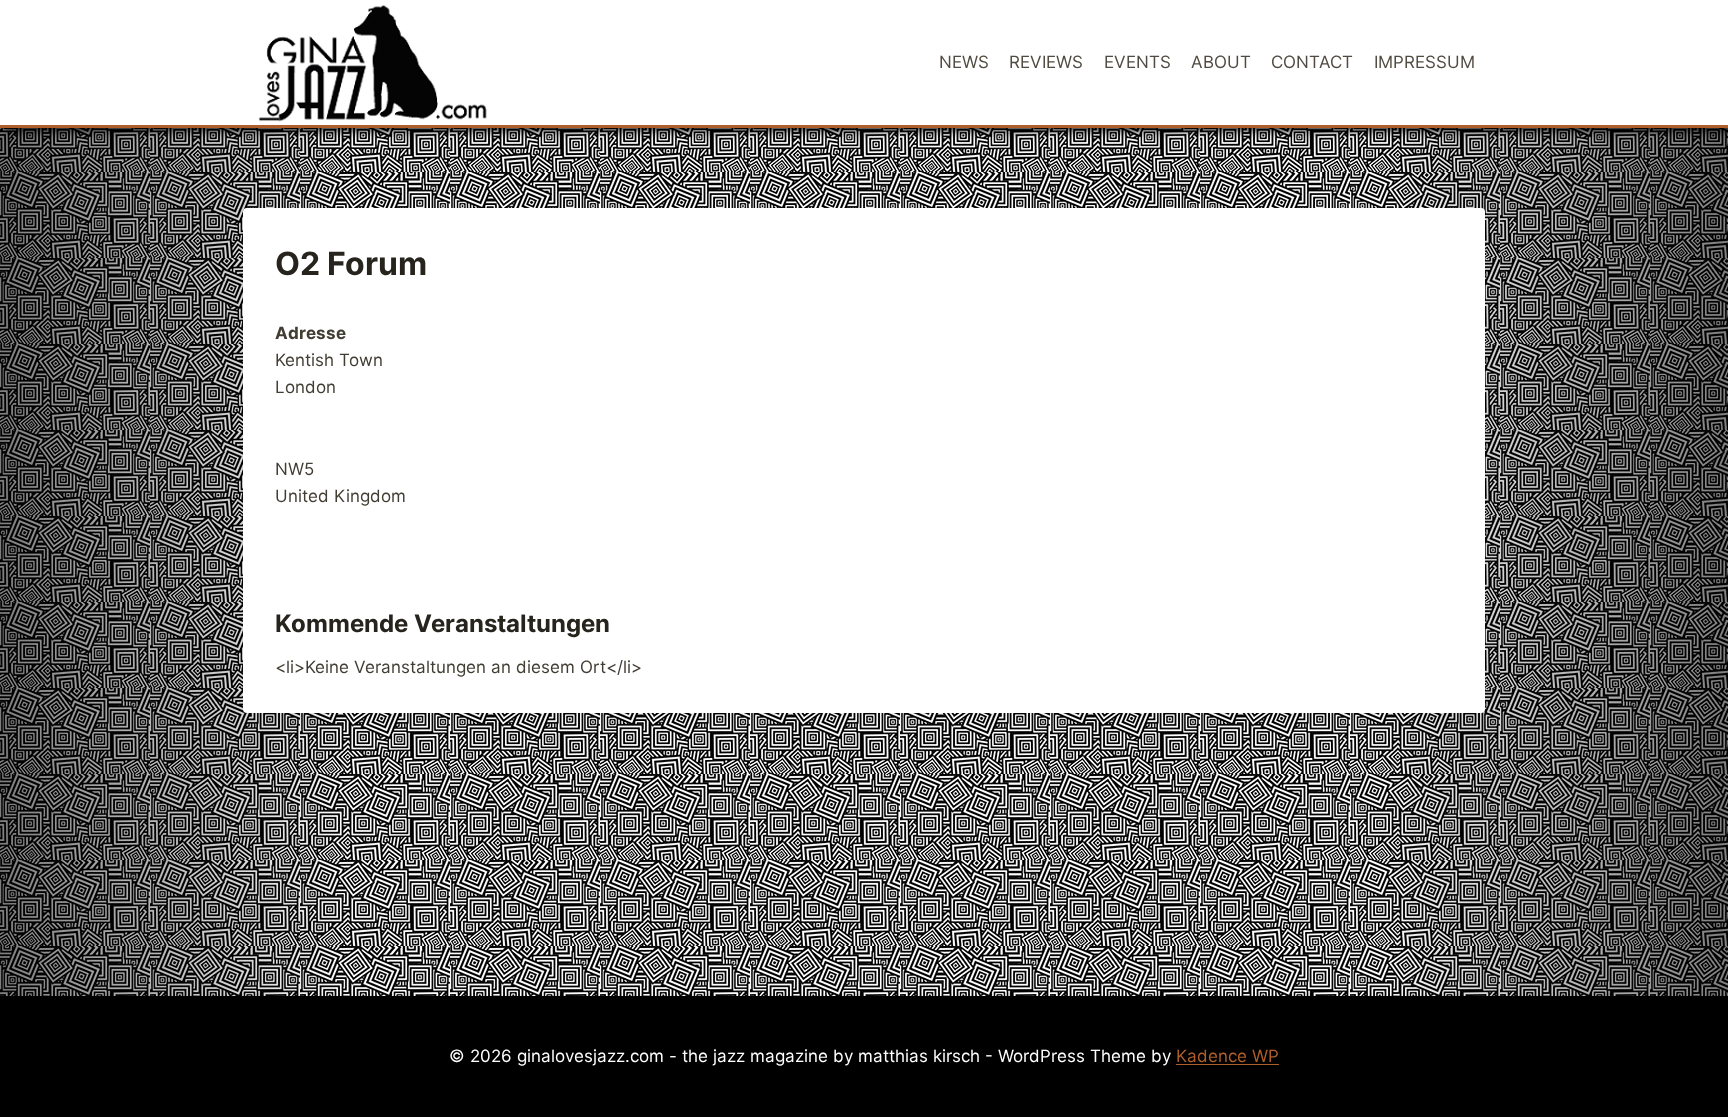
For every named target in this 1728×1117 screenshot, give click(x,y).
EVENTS (1137, 62)
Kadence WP (1227, 1056)
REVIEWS (1046, 62)
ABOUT (1221, 62)
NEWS (964, 62)
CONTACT (1312, 62)
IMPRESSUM (1424, 62)
